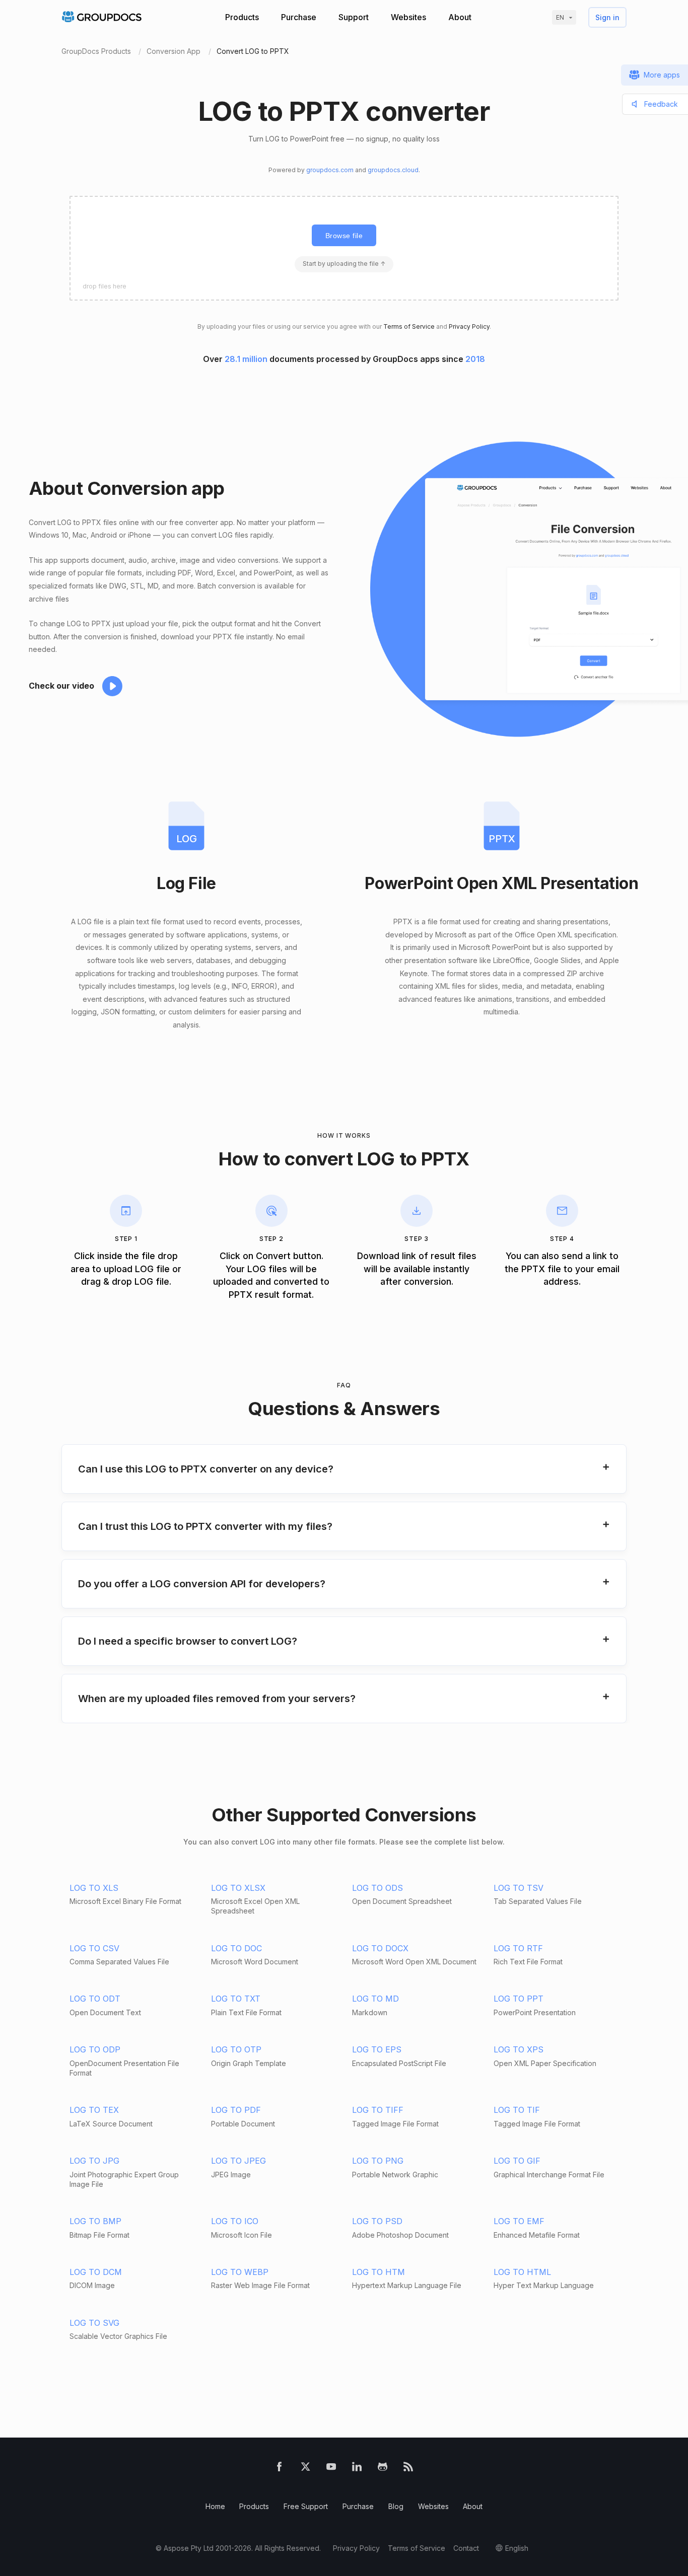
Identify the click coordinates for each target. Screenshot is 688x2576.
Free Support (306, 2506)
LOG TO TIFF (378, 2110)
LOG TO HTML (522, 2272)
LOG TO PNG (378, 2161)
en (560, 17)
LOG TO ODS (377, 1888)
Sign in (607, 17)
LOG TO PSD (377, 2221)
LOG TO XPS (519, 2049)
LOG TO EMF (519, 2221)
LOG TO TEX (94, 2110)
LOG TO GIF (517, 2161)
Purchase (299, 17)
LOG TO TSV (519, 1888)
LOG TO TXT (236, 1999)
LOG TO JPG (94, 2161)
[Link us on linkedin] (357, 2469)
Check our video (61, 686)
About (460, 17)
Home (215, 2506)
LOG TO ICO (235, 2221)
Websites (408, 17)
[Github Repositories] (383, 2469)
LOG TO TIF (517, 2110)
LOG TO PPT (519, 1999)
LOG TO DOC (236, 1948)
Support (354, 17)
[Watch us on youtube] (331, 2469)
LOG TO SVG (94, 2323)
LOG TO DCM (96, 2272)
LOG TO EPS (377, 2049)
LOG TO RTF (518, 1948)
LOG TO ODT (95, 1999)
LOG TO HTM (379, 2272)
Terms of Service (409, 326)
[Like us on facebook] (279, 2469)
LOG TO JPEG (238, 2161)
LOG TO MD (375, 1999)
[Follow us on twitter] (305, 2469)
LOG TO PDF (236, 2110)
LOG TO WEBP (240, 2272)
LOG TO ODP (95, 2049)
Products (242, 17)
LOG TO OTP (236, 2049)
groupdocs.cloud (393, 170)
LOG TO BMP (95, 2221)
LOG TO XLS (94, 1888)
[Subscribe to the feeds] (408, 2469)
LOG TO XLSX (238, 1888)
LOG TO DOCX (380, 1948)
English (517, 2548)
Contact (466, 2548)
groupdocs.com (330, 170)
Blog (396, 2506)
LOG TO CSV (94, 1948)
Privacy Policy (469, 326)
